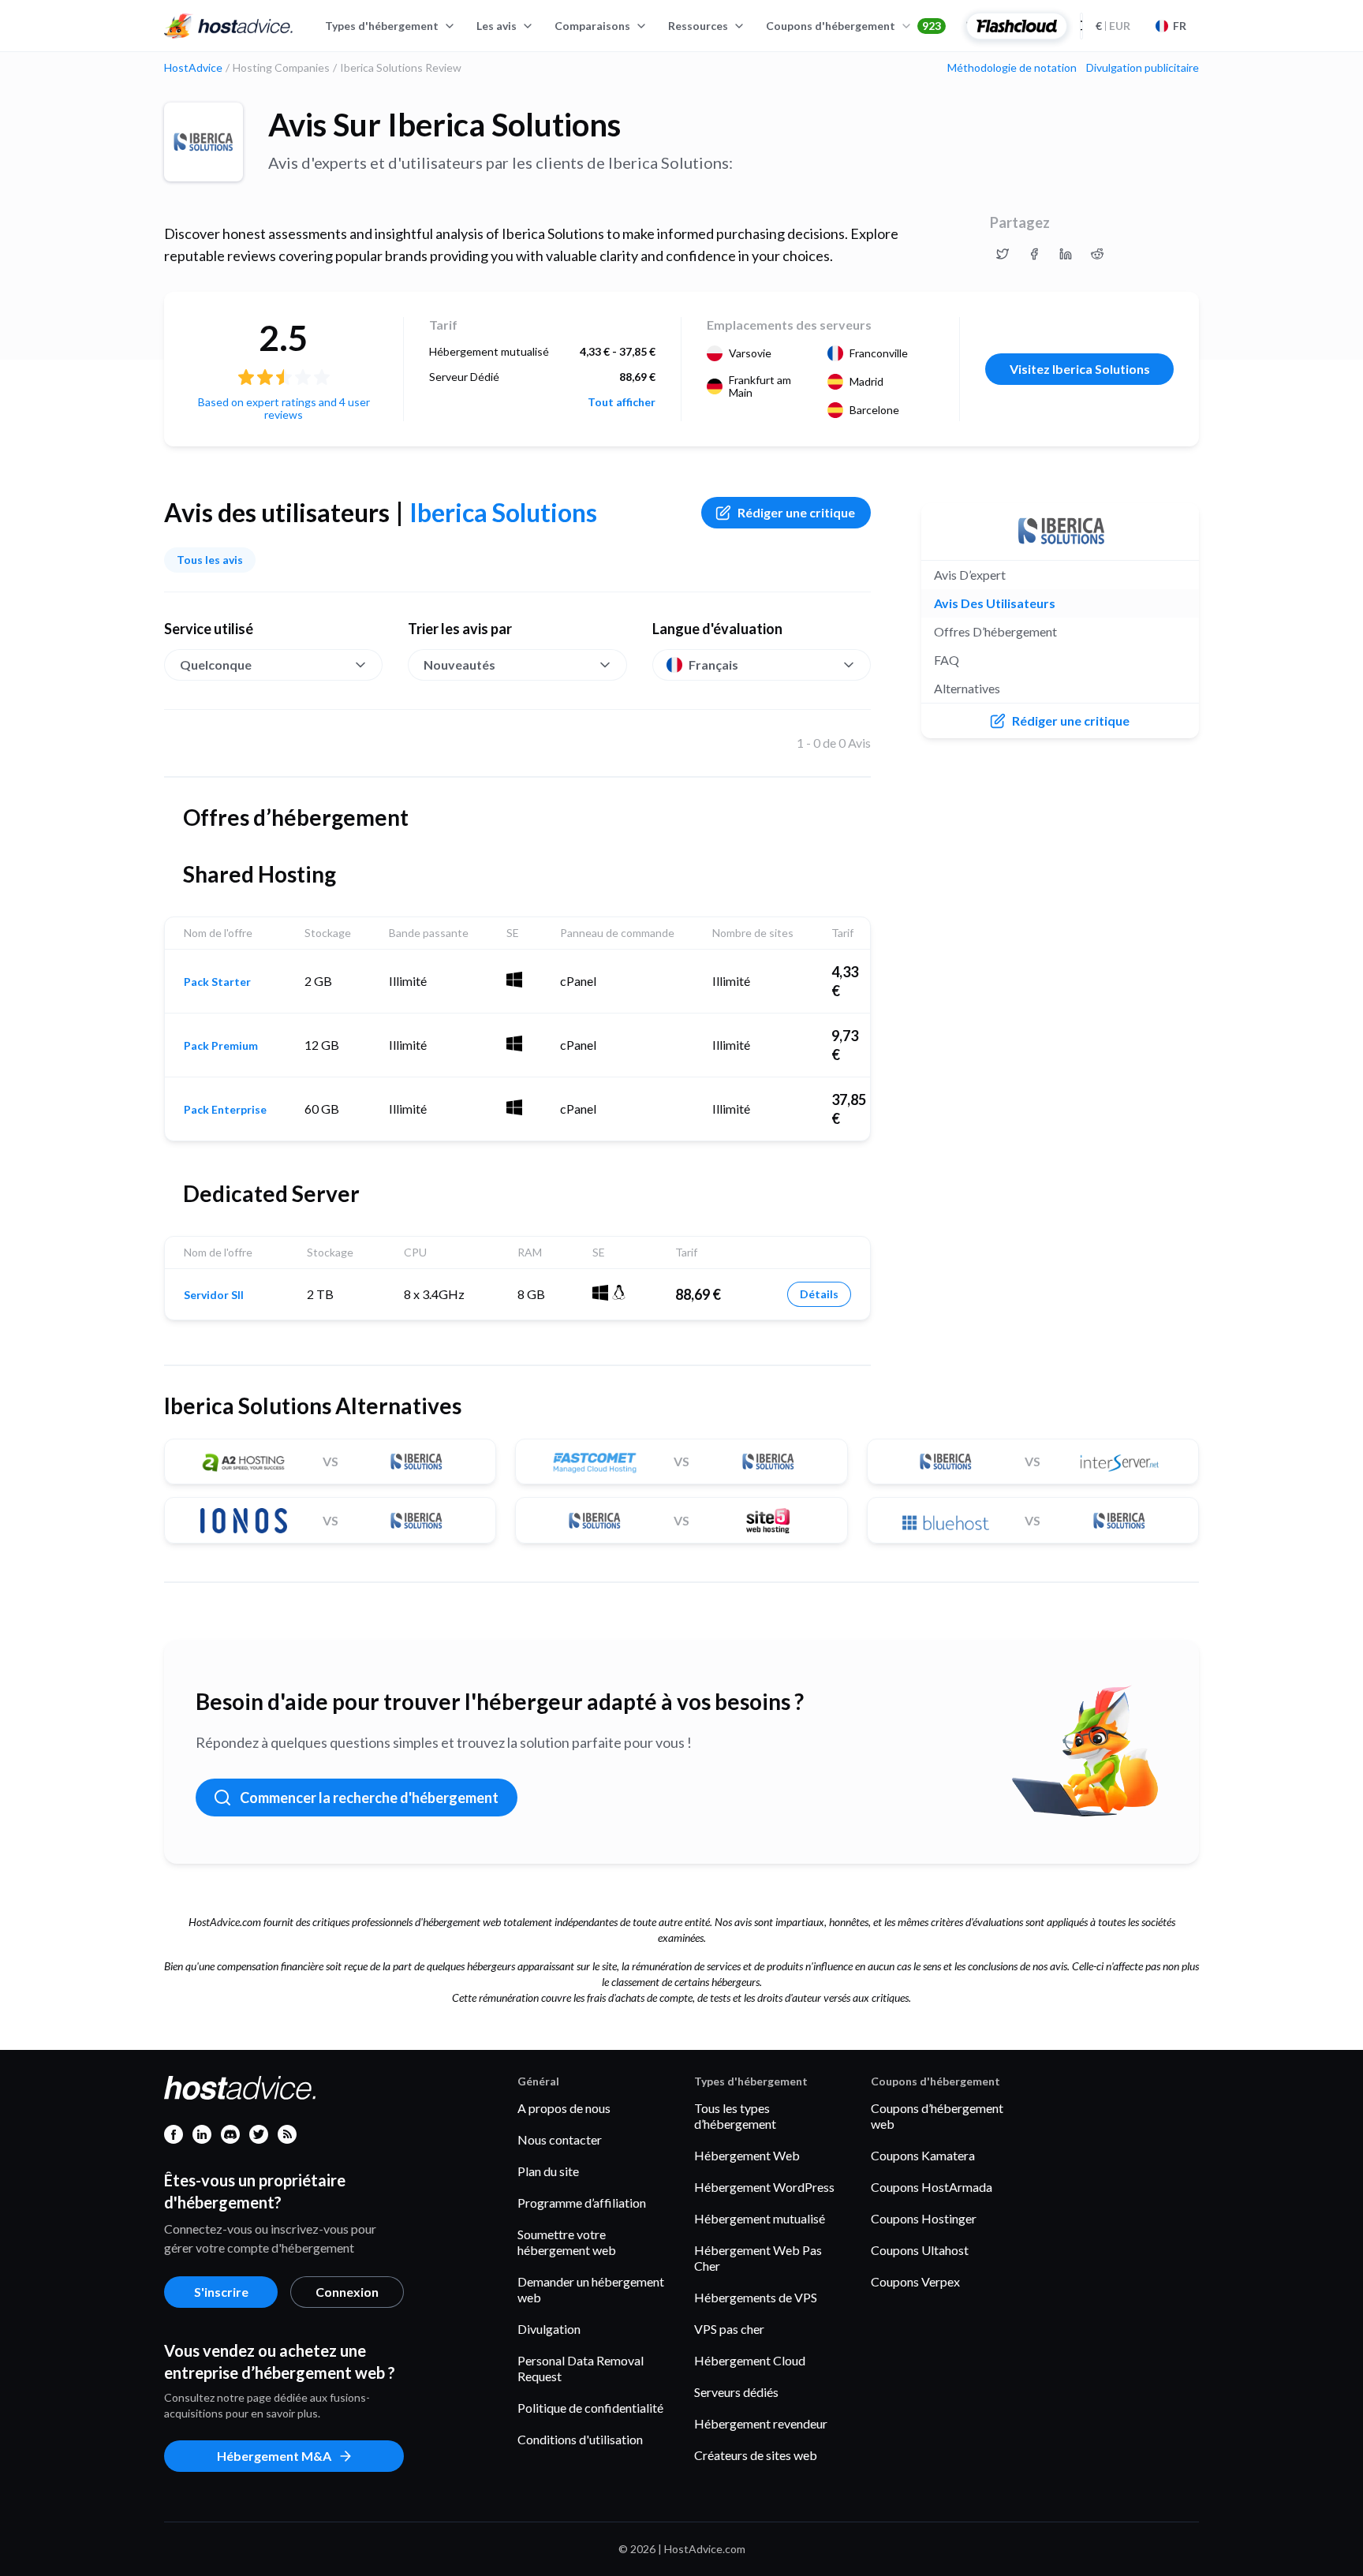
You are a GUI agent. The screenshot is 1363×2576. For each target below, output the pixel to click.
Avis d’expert (970, 575)
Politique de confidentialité (590, 2408)
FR (1180, 26)
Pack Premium (221, 1046)
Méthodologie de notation (1012, 68)
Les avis (497, 26)
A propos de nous (564, 2108)
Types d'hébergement (382, 26)
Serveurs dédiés (736, 2392)
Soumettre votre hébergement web (567, 2242)
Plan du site (548, 2171)
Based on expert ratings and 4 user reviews (284, 408)
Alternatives (967, 688)
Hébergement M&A (274, 2456)
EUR (1113, 26)
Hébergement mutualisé (760, 2218)
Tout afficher (622, 402)
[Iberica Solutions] (204, 142)
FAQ (947, 660)
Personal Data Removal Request (581, 2368)
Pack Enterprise (225, 1110)
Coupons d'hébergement (853, 26)
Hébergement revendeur (761, 2423)
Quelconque (216, 665)
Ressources (698, 26)
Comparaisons (592, 26)
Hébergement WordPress (764, 2187)
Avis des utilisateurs (995, 603)
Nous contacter (560, 2139)
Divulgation (549, 2329)
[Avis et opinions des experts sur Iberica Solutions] (1003, 254)
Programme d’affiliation (582, 2203)
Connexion (347, 2292)
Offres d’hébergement (995, 631)
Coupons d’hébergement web (937, 2116)
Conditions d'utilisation (580, 2439)
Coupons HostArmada (932, 2187)
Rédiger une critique (796, 512)
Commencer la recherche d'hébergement (369, 1798)
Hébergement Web (747, 2155)
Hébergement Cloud (750, 2360)
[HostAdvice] (229, 26)
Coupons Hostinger (924, 2218)
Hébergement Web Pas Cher (758, 2258)
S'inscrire (221, 2292)
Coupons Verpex (915, 2281)
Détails (819, 1294)
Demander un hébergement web (591, 2289)
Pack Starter (217, 982)
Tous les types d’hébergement (735, 2116)
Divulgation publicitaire (1143, 68)
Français (713, 665)
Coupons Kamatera (923, 2155)
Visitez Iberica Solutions (1080, 369)
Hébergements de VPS (756, 2297)
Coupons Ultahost (920, 2250)
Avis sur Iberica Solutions (444, 125)
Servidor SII (214, 1295)
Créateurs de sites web (756, 2455)
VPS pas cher (729, 2329)
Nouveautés (459, 665)
